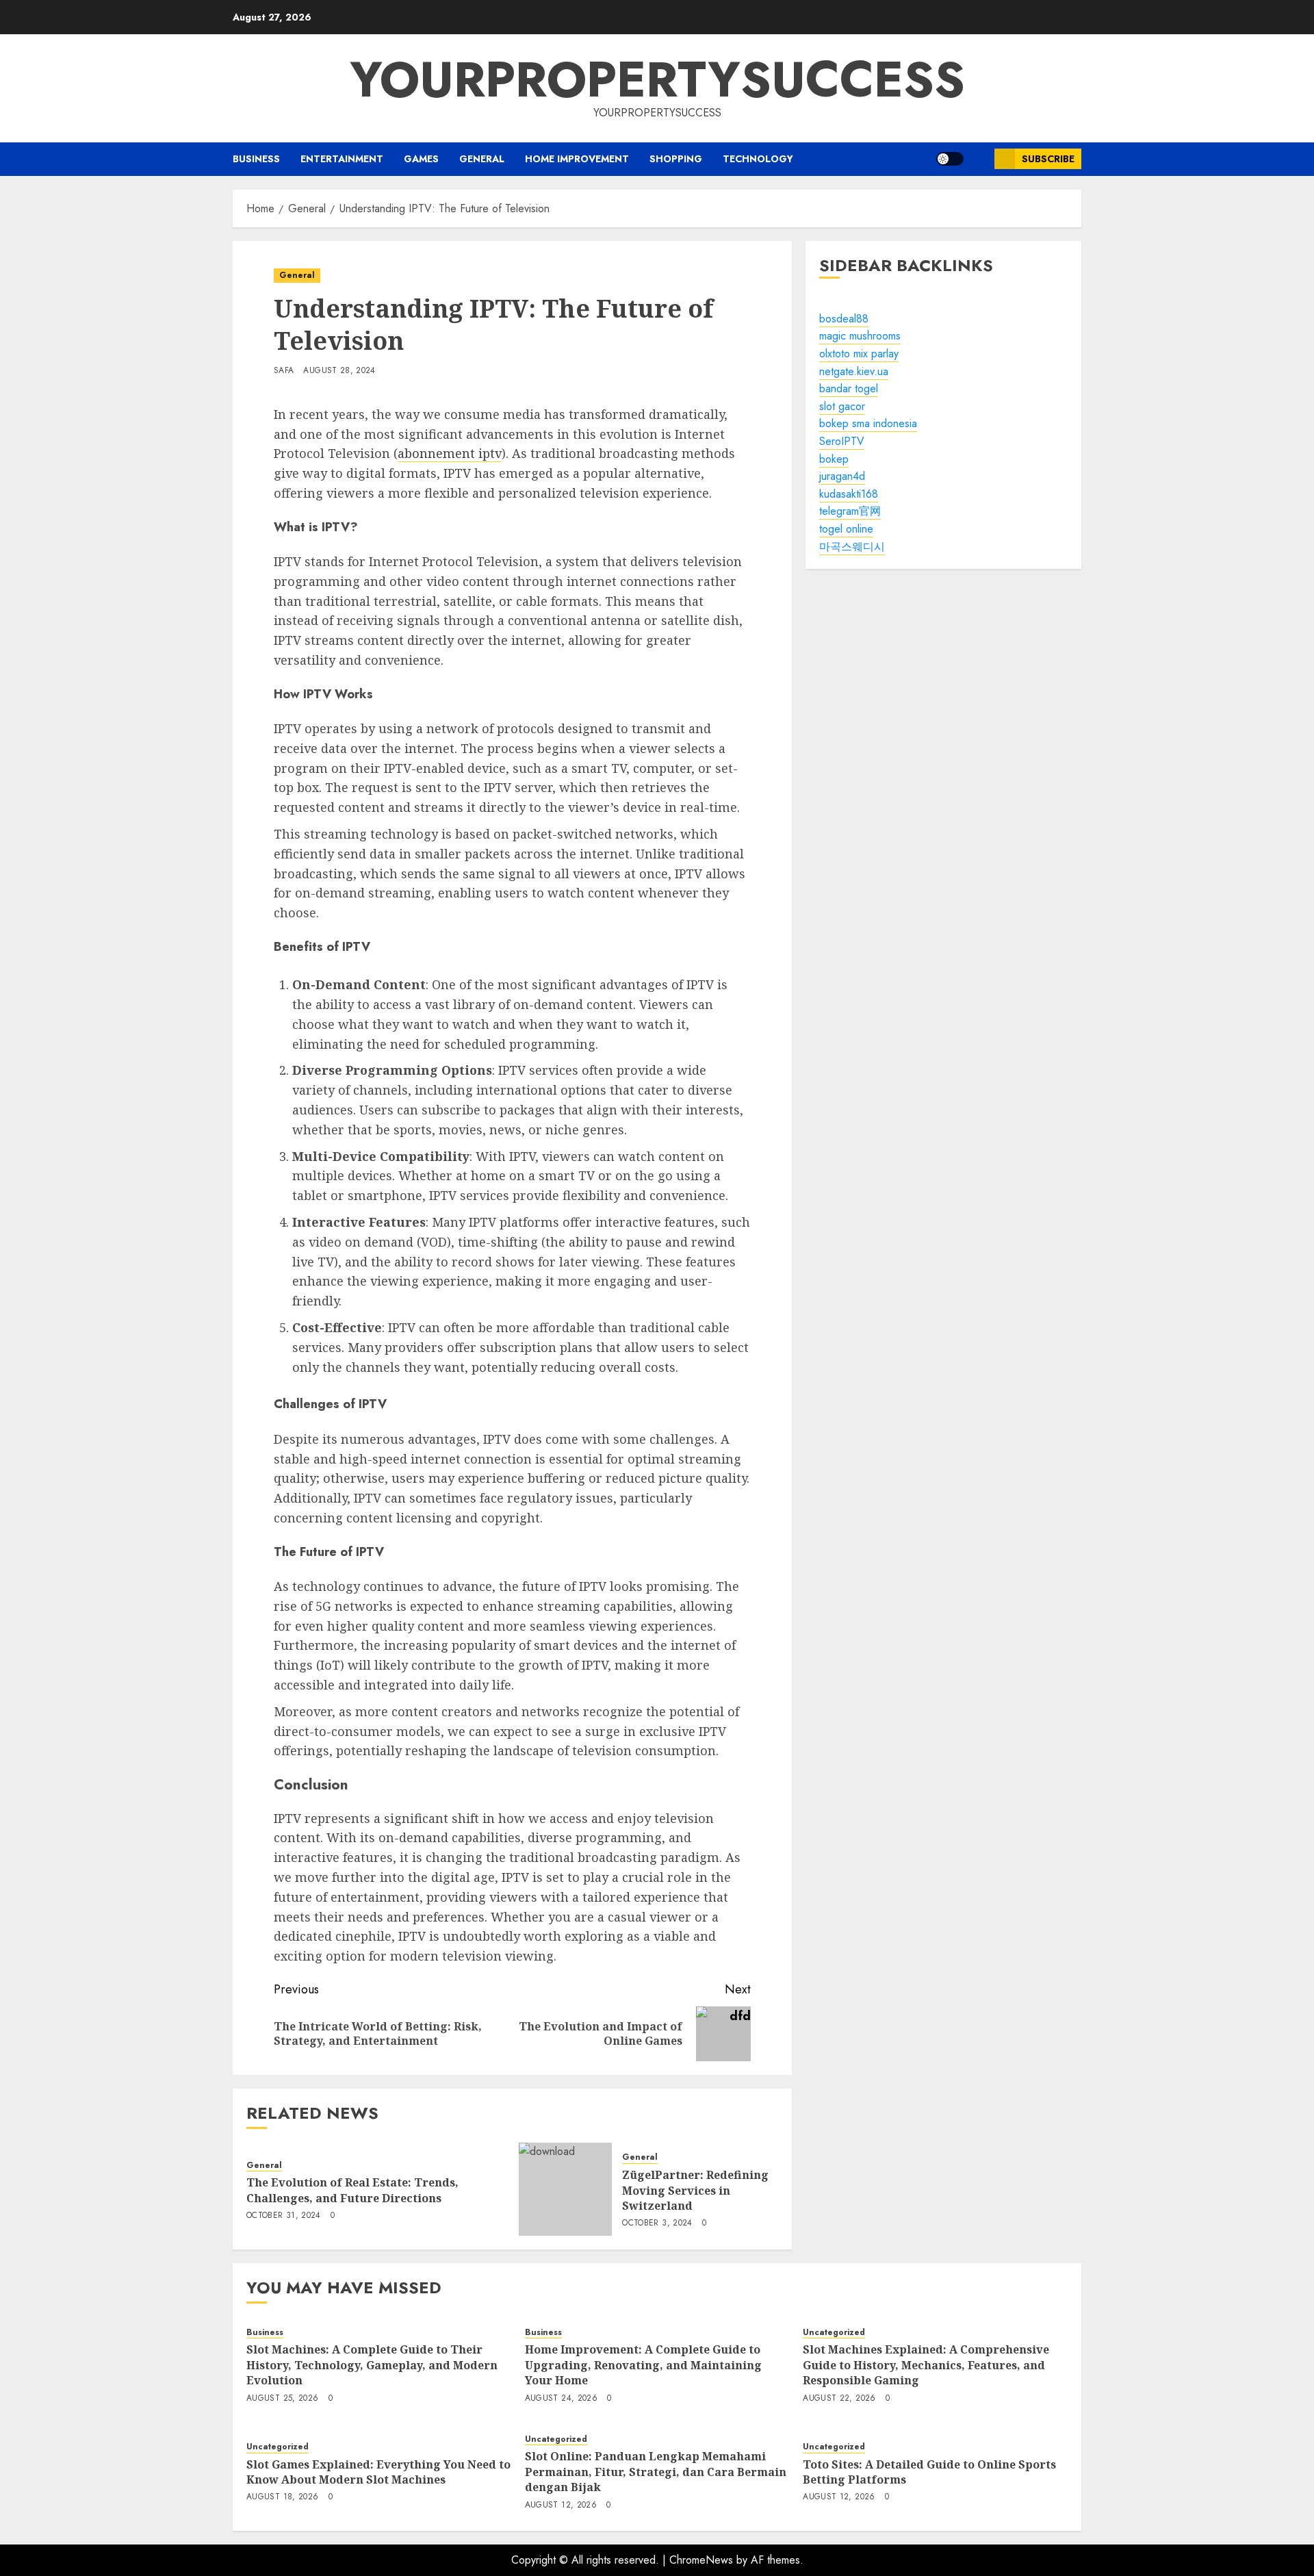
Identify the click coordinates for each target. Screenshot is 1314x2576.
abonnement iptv (450, 453)
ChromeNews (701, 2560)
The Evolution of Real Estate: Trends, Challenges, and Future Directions (352, 2190)
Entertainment (342, 159)
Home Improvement (577, 159)
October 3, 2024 (657, 2223)
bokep (834, 459)
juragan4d (842, 476)
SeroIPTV (842, 441)
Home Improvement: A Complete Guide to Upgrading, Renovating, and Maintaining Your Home (643, 2365)
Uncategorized (834, 2333)
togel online (846, 529)
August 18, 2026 (282, 2497)
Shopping (676, 159)
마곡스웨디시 (852, 547)
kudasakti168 (849, 494)
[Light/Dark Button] (950, 159)
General (482, 159)
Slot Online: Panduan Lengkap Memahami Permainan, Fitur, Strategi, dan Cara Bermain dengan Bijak (656, 2472)
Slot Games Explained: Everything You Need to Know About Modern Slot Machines (378, 2472)
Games (421, 159)
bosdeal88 (844, 319)
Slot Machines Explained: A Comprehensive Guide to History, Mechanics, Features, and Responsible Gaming (926, 2365)
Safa (284, 371)
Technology (758, 159)
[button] (979, 159)
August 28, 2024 (339, 371)
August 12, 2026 (561, 2505)
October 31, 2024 (284, 2216)
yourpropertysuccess (657, 79)
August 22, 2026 (839, 2399)
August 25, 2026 (282, 2399)
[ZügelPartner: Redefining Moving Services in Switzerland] (565, 2189)
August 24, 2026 (561, 2399)
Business (256, 159)
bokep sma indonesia (868, 424)
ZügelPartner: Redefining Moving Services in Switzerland (695, 2190)
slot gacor (842, 406)
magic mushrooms (860, 336)
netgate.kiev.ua (854, 371)
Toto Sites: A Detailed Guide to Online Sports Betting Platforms (929, 2472)
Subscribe (1048, 159)
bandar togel (849, 388)
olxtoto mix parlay (859, 354)
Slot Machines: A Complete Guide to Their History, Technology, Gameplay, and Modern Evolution (372, 2365)
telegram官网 (850, 512)
